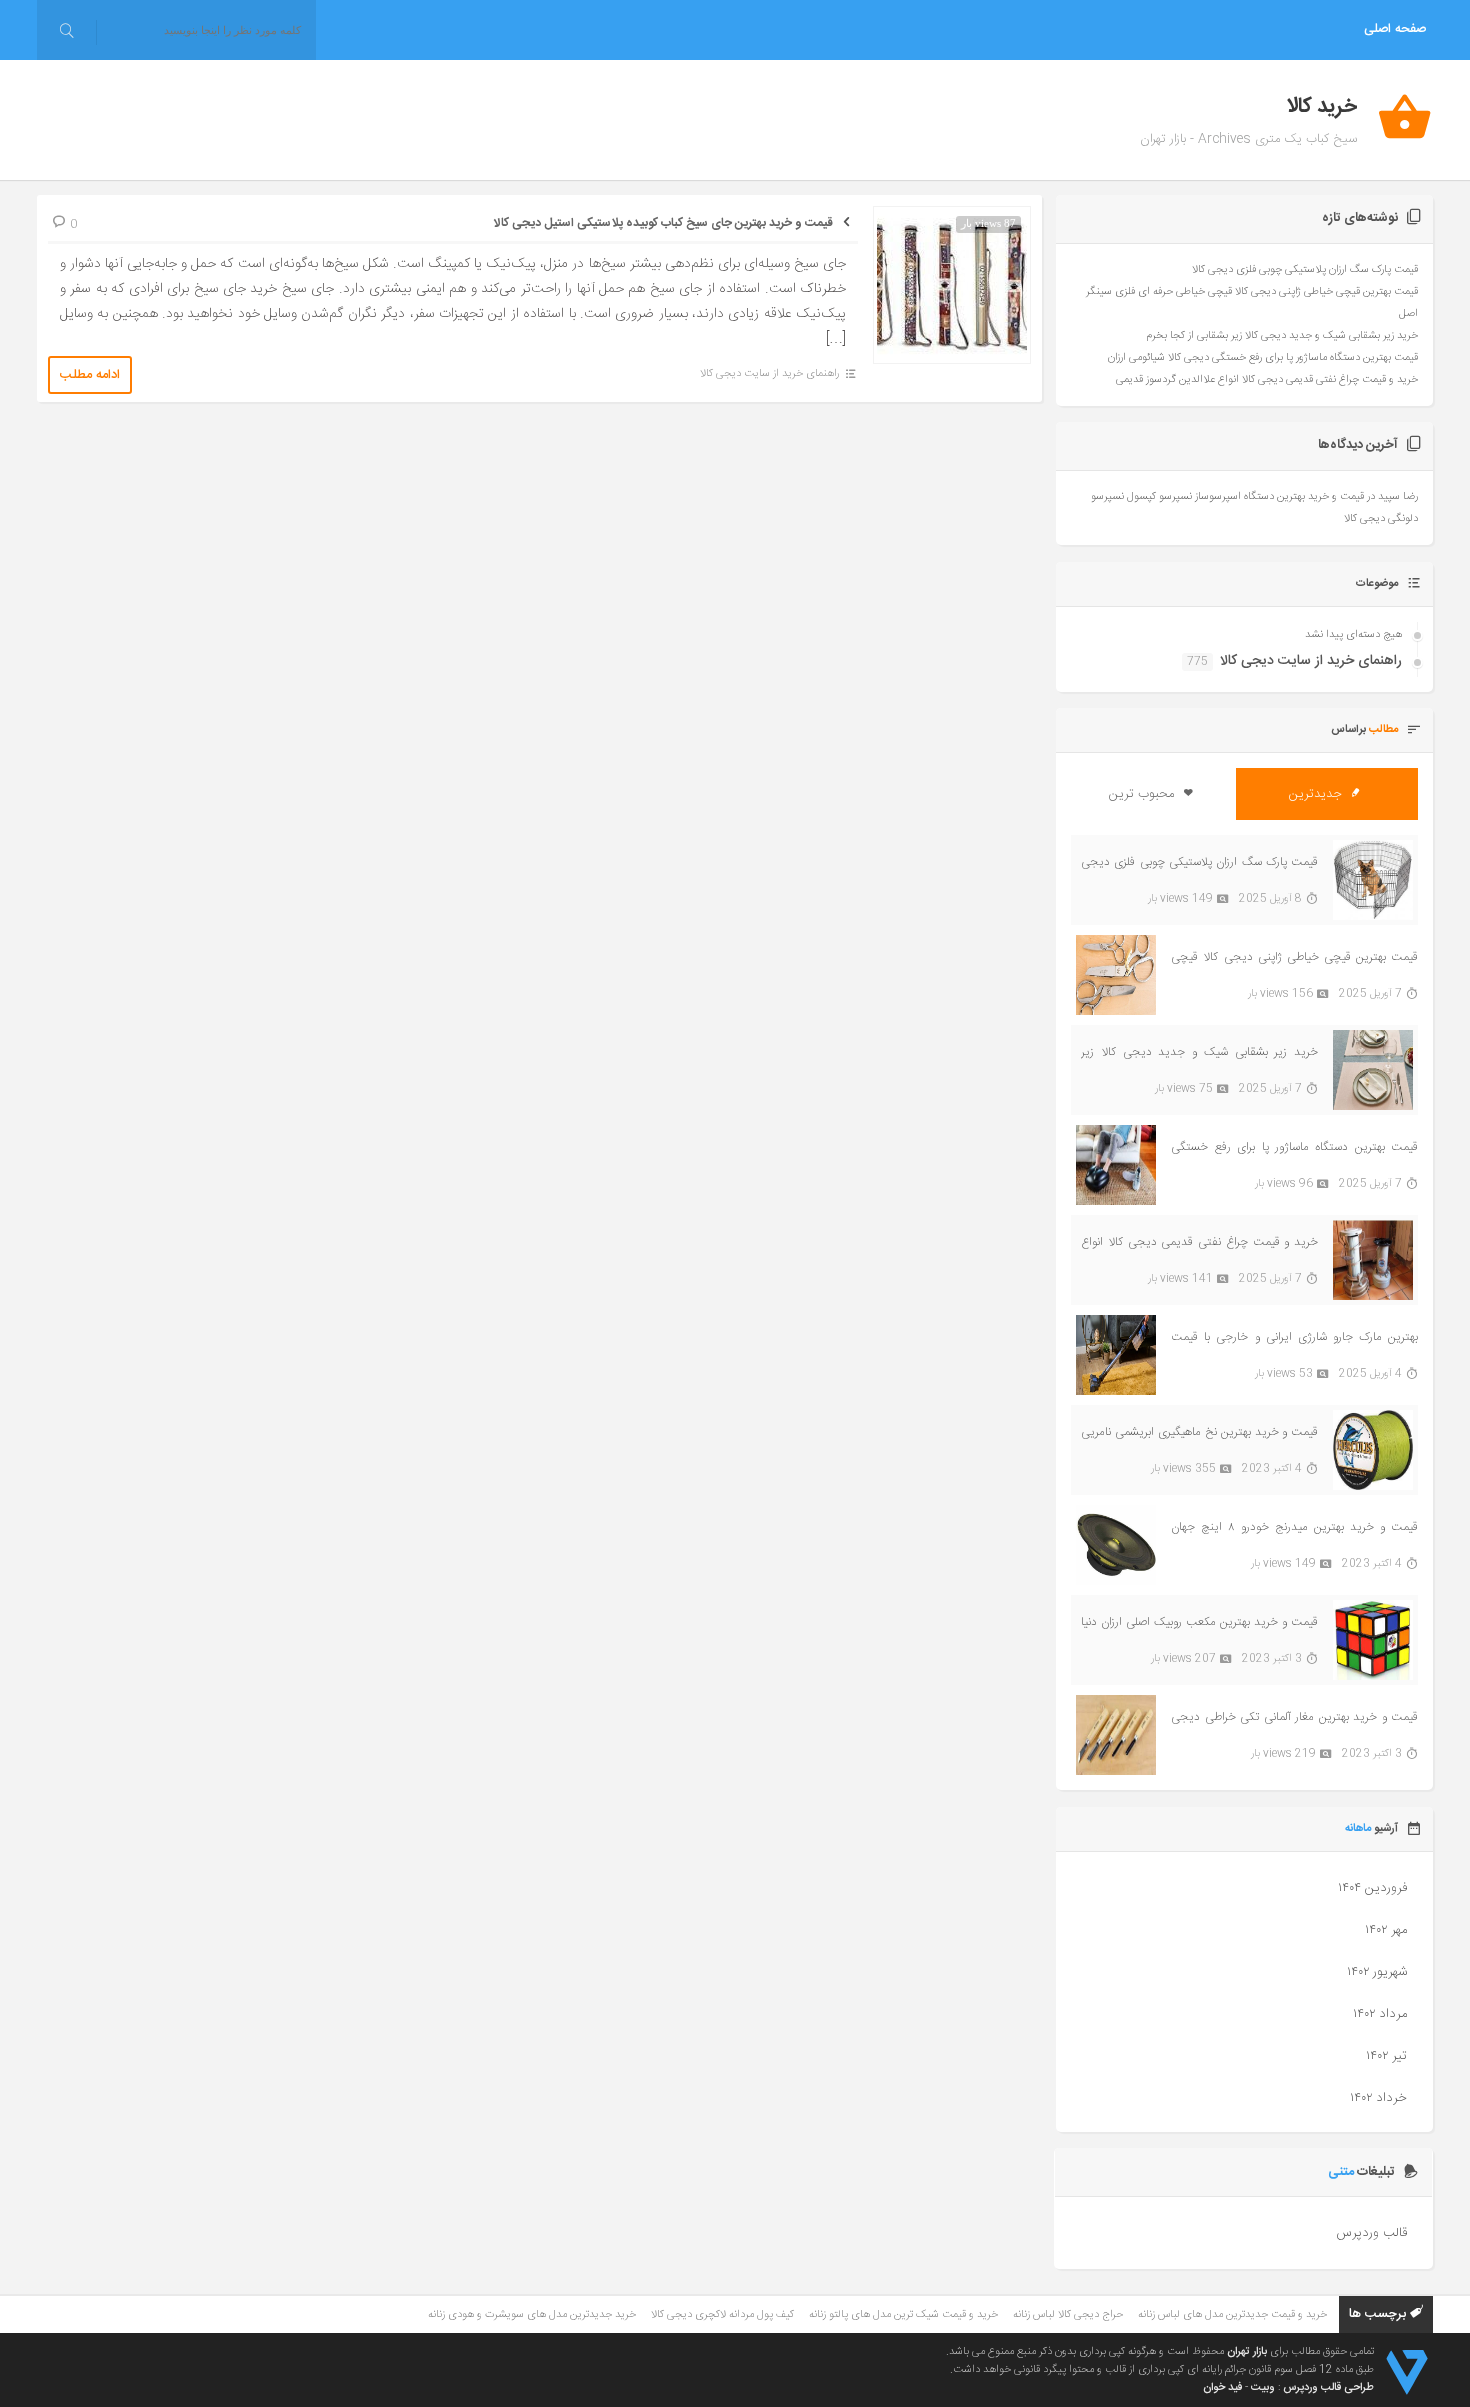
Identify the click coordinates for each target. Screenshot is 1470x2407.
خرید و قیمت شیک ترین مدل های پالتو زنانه (903, 2315)
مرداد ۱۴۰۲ (1380, 2014)
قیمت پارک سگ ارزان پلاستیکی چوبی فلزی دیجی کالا (1305, 270)
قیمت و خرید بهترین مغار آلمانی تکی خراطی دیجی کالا (1294, 1717)
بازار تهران (1247, 2352)
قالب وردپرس (1371, 2233)
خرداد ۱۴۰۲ (1378, 2098)
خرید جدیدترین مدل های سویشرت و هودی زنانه (532, 2315)
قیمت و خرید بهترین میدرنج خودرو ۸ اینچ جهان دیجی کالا (1294, 1527)
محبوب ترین (1143, 794)
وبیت (1263, 2388)
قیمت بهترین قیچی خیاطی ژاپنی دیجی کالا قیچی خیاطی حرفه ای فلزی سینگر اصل (1294, 957)
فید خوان (1222, 2388)
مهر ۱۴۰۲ (1386, 1930)
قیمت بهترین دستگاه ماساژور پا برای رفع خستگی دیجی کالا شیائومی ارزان (1263, 358)
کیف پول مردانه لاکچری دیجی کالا (722, 2315)
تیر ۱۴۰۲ (1386, 2056)
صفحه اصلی (1395, 29)
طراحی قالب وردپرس (1328, 2388)
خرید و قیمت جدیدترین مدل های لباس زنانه (1232, 2315)
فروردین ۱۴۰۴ (1372, 1888)
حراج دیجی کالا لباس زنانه (1068, 2315)
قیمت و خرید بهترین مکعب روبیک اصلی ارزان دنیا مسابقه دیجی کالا (1199, 1622)
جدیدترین (1317, 794)
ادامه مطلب (90, 375)
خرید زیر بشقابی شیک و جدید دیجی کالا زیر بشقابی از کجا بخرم (1282, 336)
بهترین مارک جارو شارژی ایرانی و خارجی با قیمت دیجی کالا (1294, 1337)
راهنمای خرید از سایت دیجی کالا (769, 374)
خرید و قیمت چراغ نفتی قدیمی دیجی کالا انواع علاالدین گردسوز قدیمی (1267, 380)
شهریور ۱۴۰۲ (1377, 1972)
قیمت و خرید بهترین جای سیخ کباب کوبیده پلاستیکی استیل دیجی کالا (663, 223)
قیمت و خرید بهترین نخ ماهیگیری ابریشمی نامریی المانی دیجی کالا (1199, 1432)
